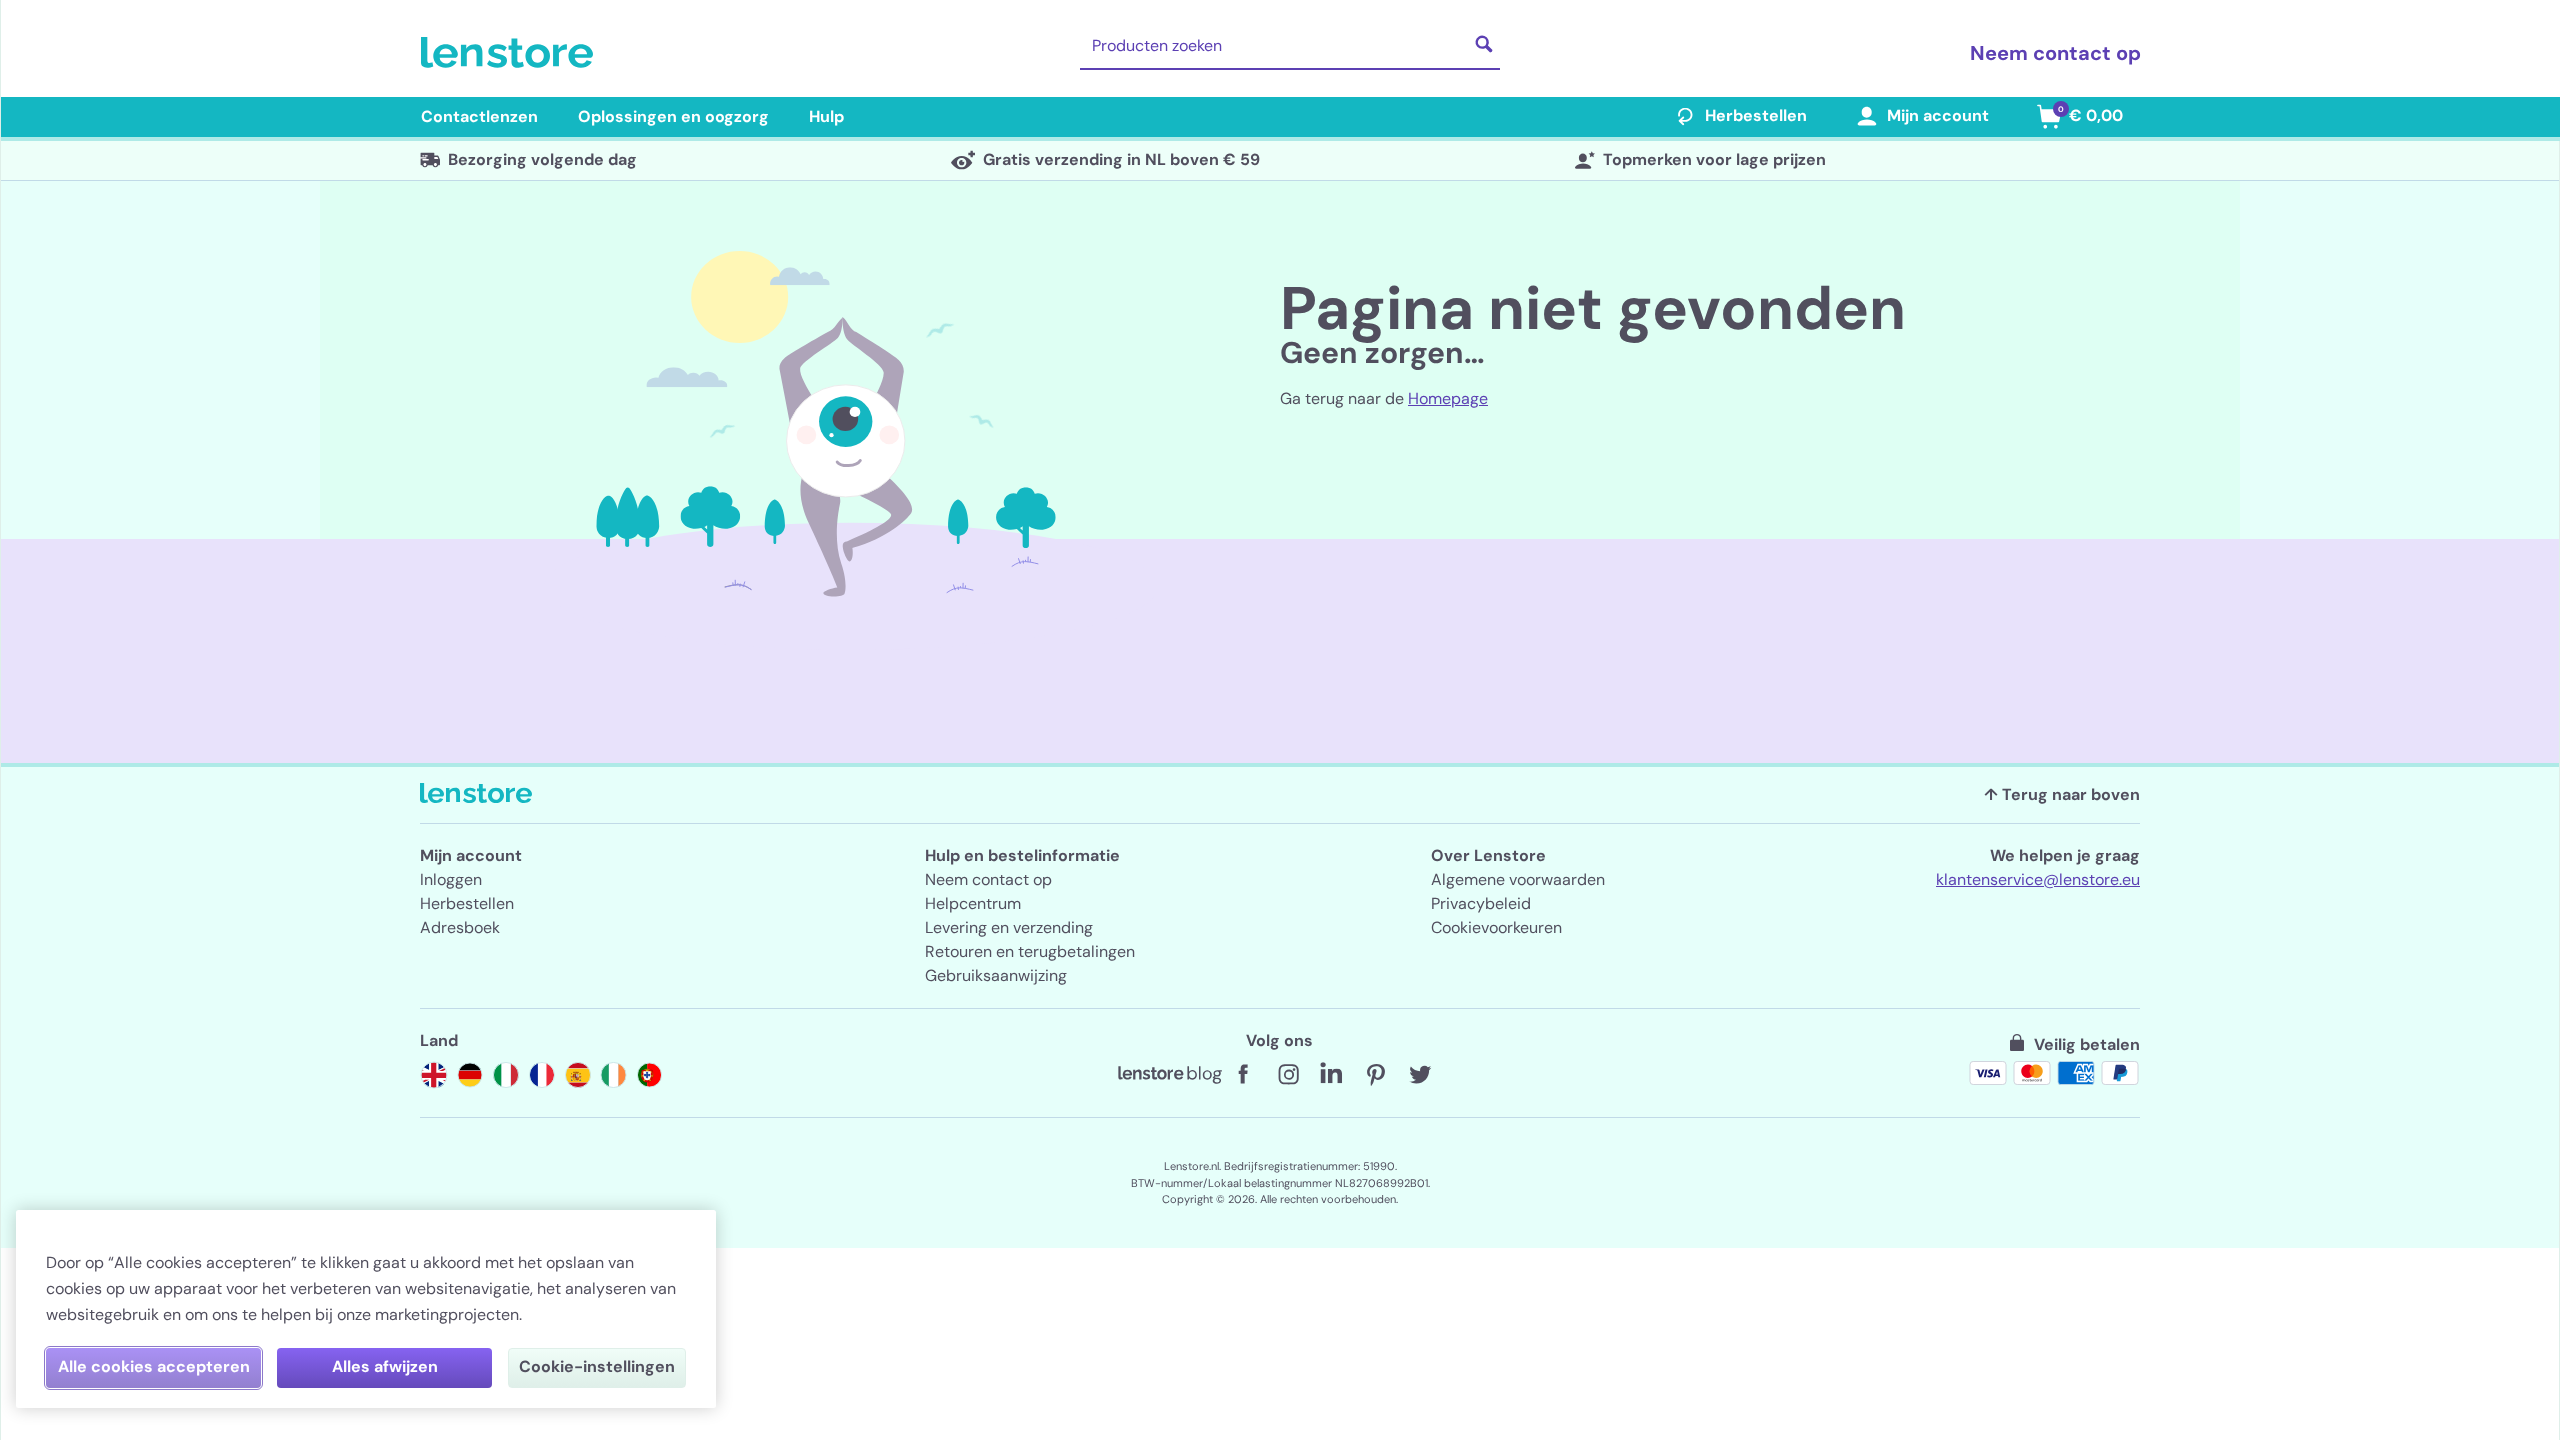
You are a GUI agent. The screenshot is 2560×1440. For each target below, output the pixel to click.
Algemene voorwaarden (1518, 879)
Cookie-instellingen (597, 1366)
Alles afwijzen (385, 1366)
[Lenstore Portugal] (650, 1075)
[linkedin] (1332, 1075)
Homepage (1448, 398)
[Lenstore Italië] (506, 1075)
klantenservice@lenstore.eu (2038, 879)
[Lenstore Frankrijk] (542, 1075)
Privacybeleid (1481, 903)
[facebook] (1244, 1075)
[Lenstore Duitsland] (470, 1075)
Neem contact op (2055, 53)
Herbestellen (1756, 115)
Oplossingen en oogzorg (673, 116)
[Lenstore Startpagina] (511, 53)
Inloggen (451, 879)
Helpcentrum (973, 903)
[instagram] (1288, 1075)
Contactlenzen (479, 116)
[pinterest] (1376, 1075)
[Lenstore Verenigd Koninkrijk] (434, 1075)
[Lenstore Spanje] (578, 1075)
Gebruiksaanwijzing (996, 975)
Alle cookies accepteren (154, 1366)
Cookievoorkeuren (1496, 927)
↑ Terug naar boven (2062, 794)
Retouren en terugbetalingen (1030, 951)
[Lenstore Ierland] (614, 1075)
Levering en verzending (1009, 927)
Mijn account (1938, 115)
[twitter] (1420, 1075)
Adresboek (460, 927)
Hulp (826, 116)
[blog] (1170, 1075)
